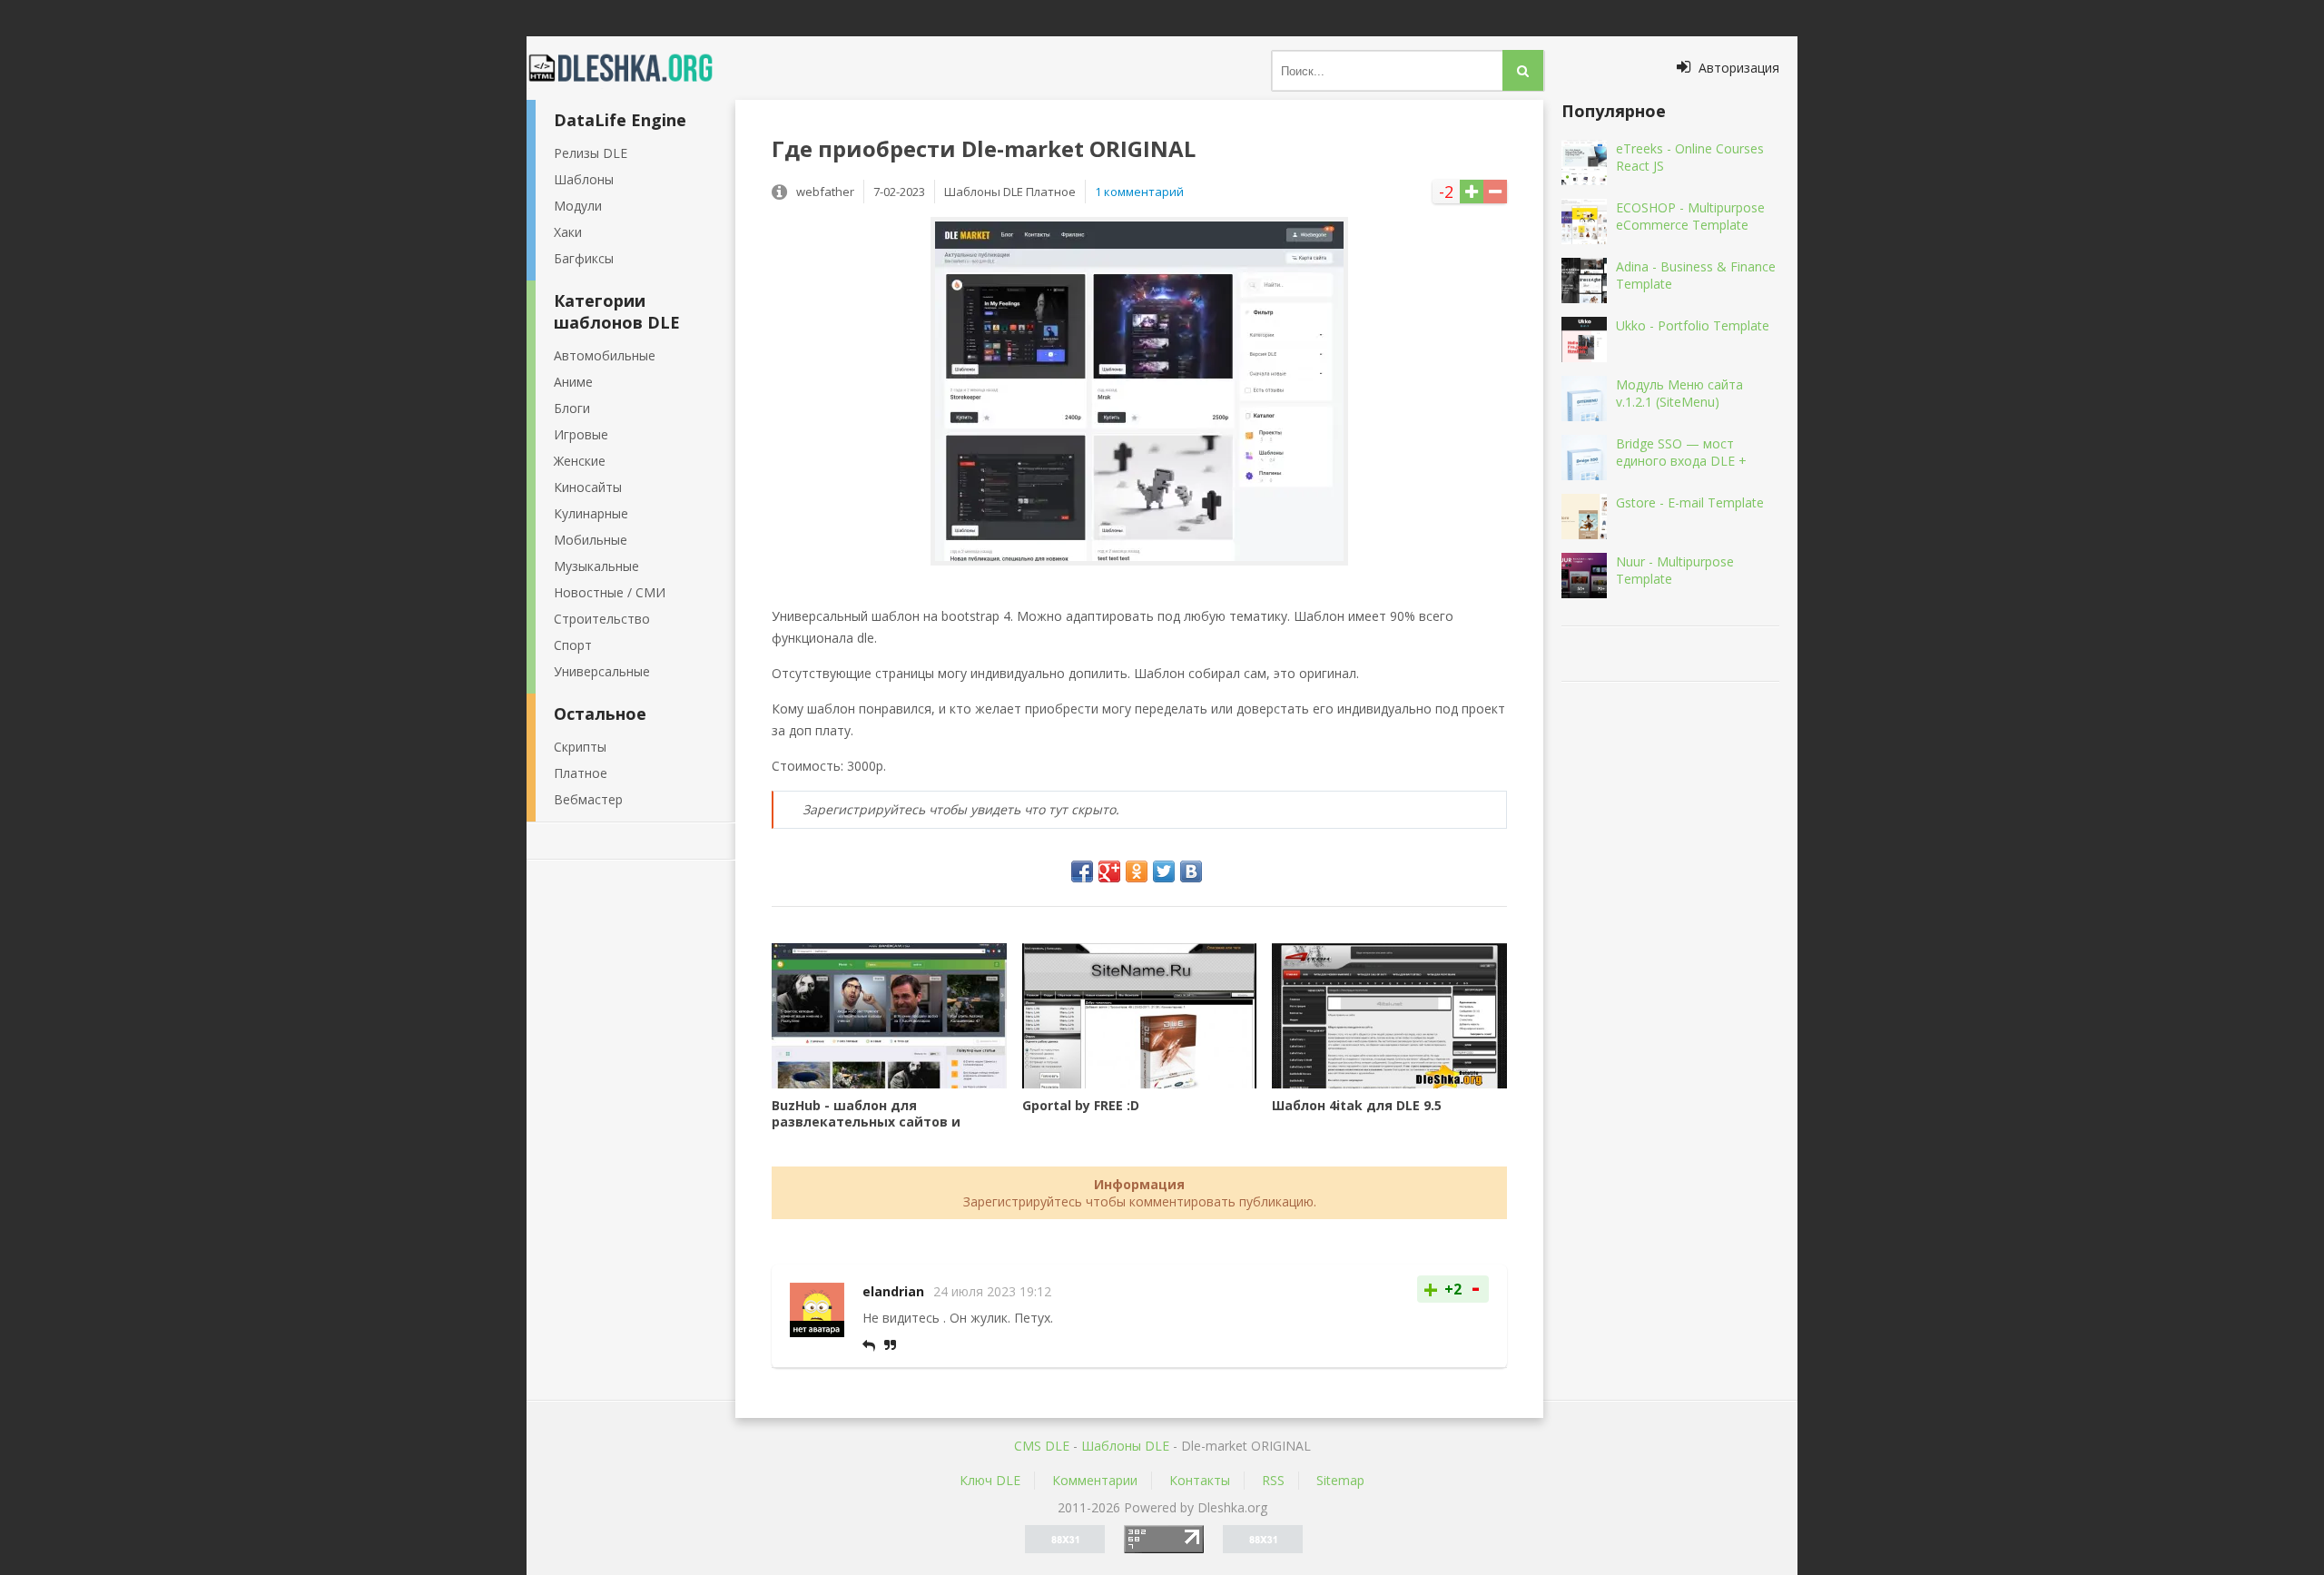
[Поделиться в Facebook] (1082, 871)
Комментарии (1095, 1480)
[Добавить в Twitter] (1164, 871)
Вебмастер (588, 799)
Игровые (581, 434)
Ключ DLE (990, 1480)
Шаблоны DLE (1125, 1446)
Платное (581, 773)
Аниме (573, 382)
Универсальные (602, 671)
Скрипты (580, 747)
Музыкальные (596, 566)
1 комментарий (1139, 192)
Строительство (602, 619)
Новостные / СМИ (610, 592)
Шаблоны (584, 179)
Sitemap (1340, 1480)
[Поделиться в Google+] (1109, 871)
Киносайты (588, 487)
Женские (580, 461)
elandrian (893, 1291)
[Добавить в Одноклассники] (1137, 871)
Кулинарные (591, 513)
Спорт (573, 645)
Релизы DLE (591, 153)
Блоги (572, 408)
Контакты (1200, 1480)
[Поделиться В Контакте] (1191, 871)
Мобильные (591, 540)
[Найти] (1523, 70)
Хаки (568, 232)
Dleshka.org (631, 68)
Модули (578, 206)
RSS (1273, 1480)
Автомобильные (605, 355)
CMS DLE (1042, 1446)
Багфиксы (584, 258)
